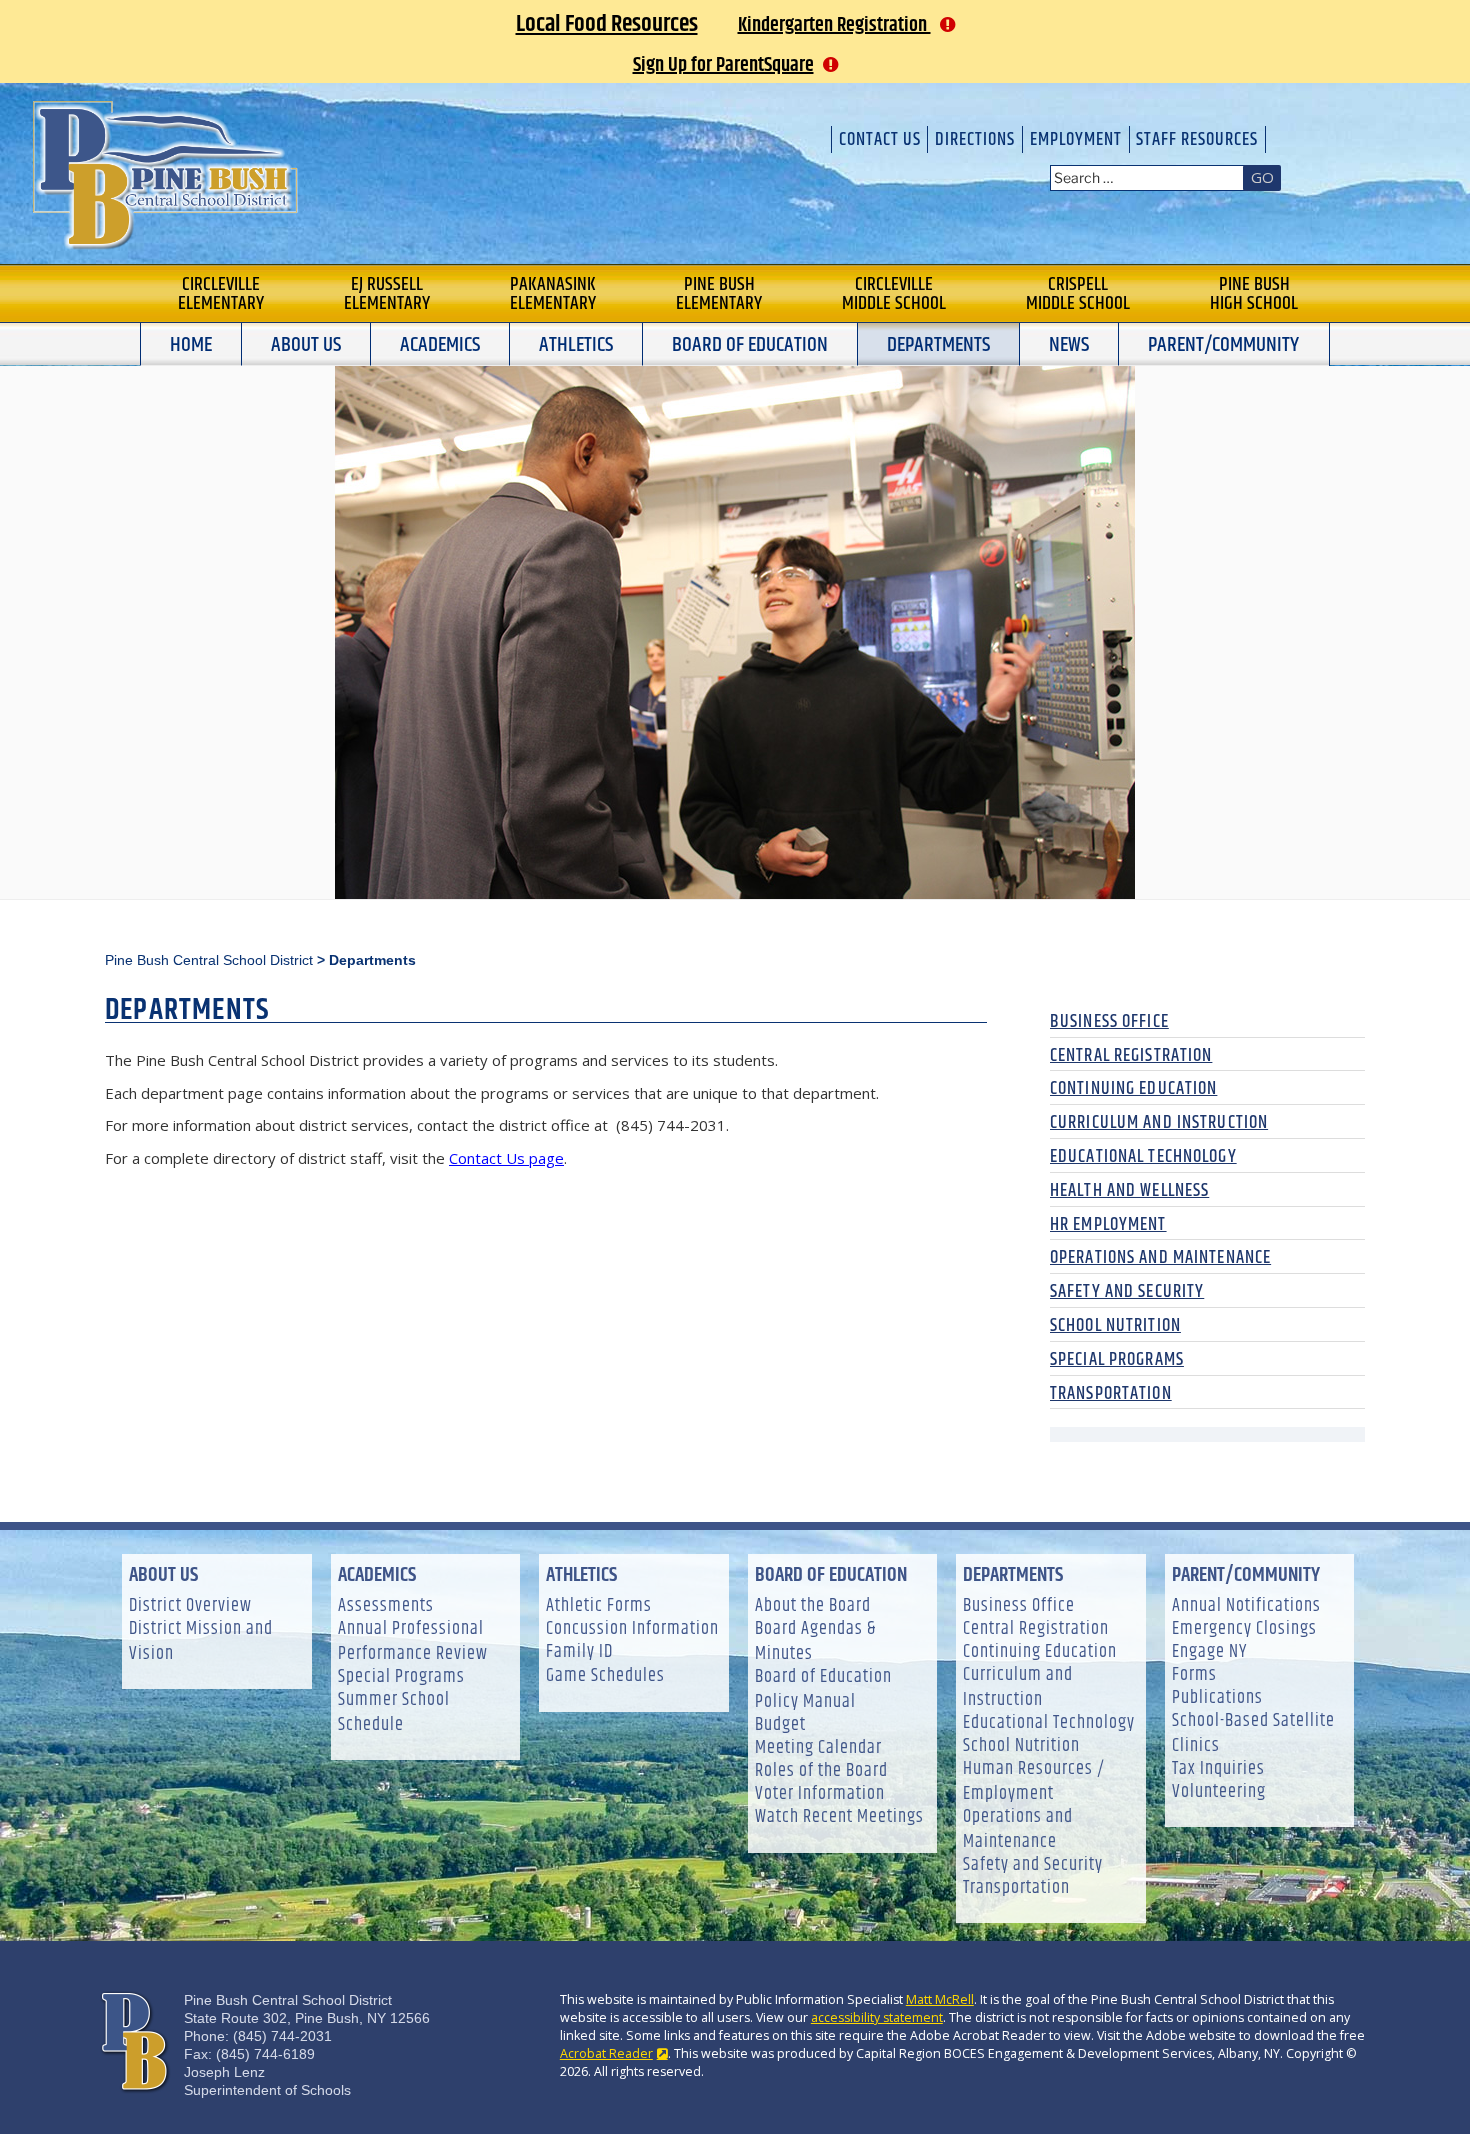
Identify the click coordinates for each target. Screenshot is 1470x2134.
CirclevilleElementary (221, 294)
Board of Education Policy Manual (823, 1690)
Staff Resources (1197, 139)
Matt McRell (940, 1999)
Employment (1076, 139)
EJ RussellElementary (387, 294)
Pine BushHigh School (1254, 294)
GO (1262, 177)
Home (191, 345)
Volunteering (1219, 1792)
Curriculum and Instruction (1159, 1123)
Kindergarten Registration (834, 25)
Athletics (576, 345)
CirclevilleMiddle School (894, 294)
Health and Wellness (1129, 1191)
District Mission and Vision (201, 1642)
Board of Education (750, 345)
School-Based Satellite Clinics (1253, 1734)
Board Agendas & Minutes (815, 1642)
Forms (1194, 1675)
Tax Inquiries (1218, 1769)
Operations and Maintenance (1160, 1258)
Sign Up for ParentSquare (723, 65)
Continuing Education (1133, 1089)
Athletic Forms (599, 1606)
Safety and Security (1127, 1292)
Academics (440, 345)
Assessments (386, 1606)
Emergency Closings (1244, 1629)
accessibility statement (877, 2017)
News (1069, 345)
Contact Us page (506, 1158)
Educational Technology (1143, 1157)
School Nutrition (1115, 1326)
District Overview (190, 1606)
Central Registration (1131, 1056)
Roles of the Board (821, 1771)
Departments (938, 345)
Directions (975, 139)
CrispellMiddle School (1078, 294)
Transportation (1111, 1394)
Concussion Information (632, 1629)
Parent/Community (1223, 345)
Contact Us (880, 139)
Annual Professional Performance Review (413, 1642)
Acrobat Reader (606, 2053)
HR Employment (1108, 1225)
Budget (780, 1725)
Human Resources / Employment (1034, 1782)
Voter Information (820, 1794)
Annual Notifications (1246, 1606)
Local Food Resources (607, 24)
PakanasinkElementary (553, 294)
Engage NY (1209, 1652)
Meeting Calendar (818, 1748)
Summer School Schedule (394, 1713)
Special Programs (1117, 1360)
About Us (306, 345)
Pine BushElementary (719, 294)
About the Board (813, 1606)
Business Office (1109, 1022)
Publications (1217, 1698)
